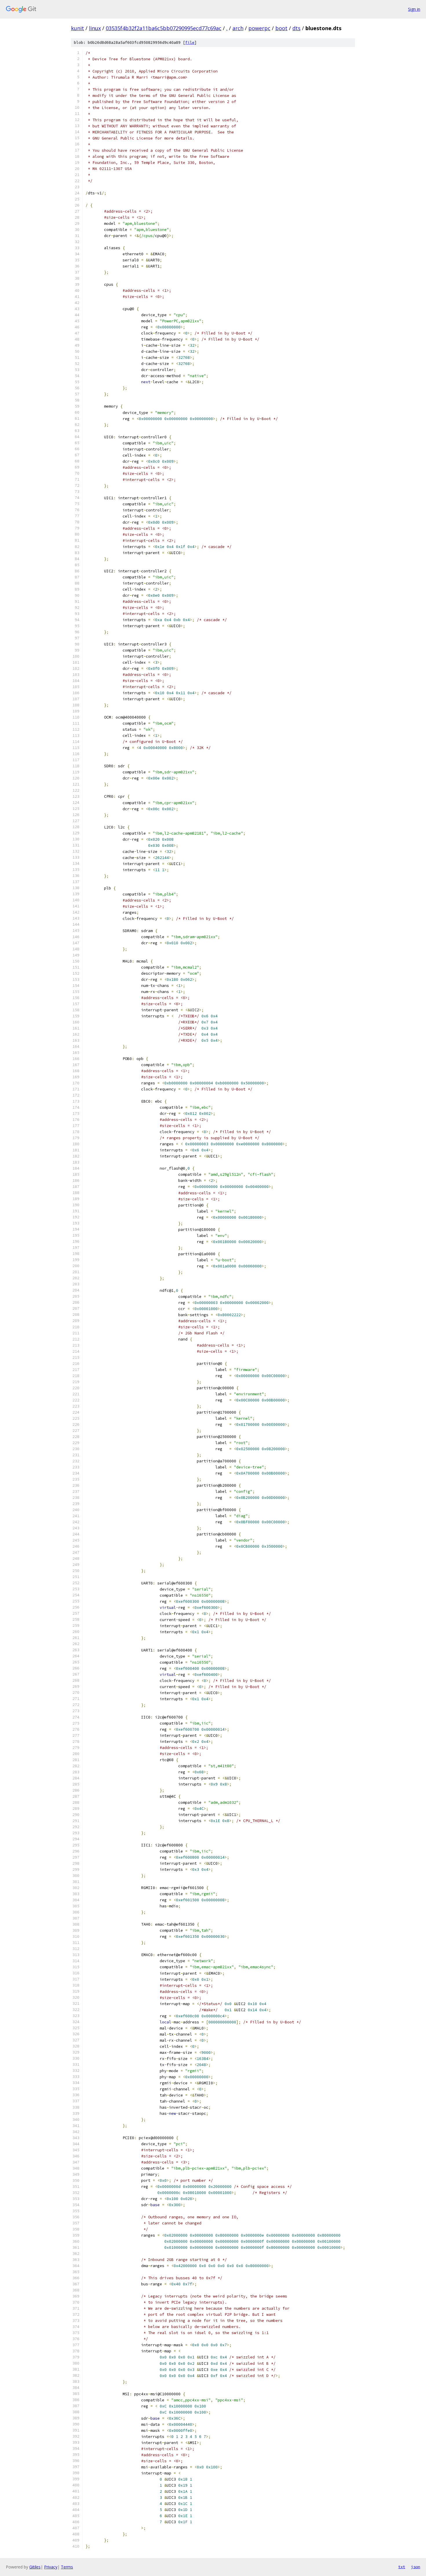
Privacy (51, 2567)
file (190, 42)
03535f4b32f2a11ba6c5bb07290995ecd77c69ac (164, 28)
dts (296, 28)
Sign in (414, 9)
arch (238, 28)
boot (281, 28)
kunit (78, 28)
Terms (67, 2567)
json (416, 2567)
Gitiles (35, 2567)
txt (402, 2567)
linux (95, 28)
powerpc (259, 28)
